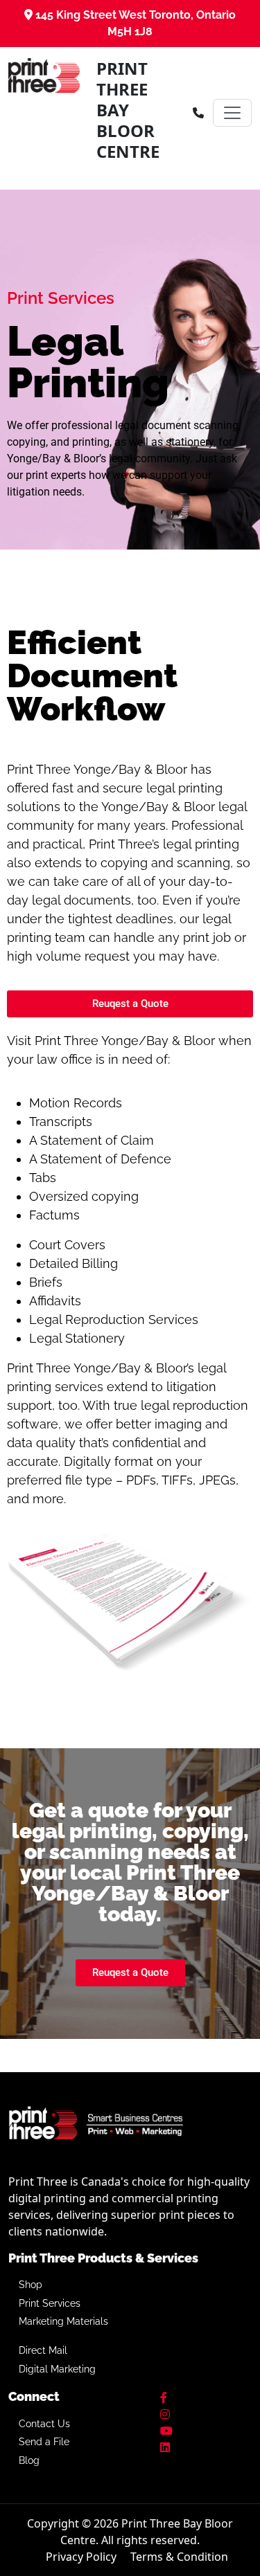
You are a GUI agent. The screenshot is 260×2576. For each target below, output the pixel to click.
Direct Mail (43, 2350)
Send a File (44, 2442)
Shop (31, 2285)
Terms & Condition (179, 2557)
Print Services (50, 2303)
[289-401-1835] (198, 113)
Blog (29, 2460)
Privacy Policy (81, 2557)
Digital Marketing (57, 2369)
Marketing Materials (63, 2321)
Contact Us (44, 2424)
